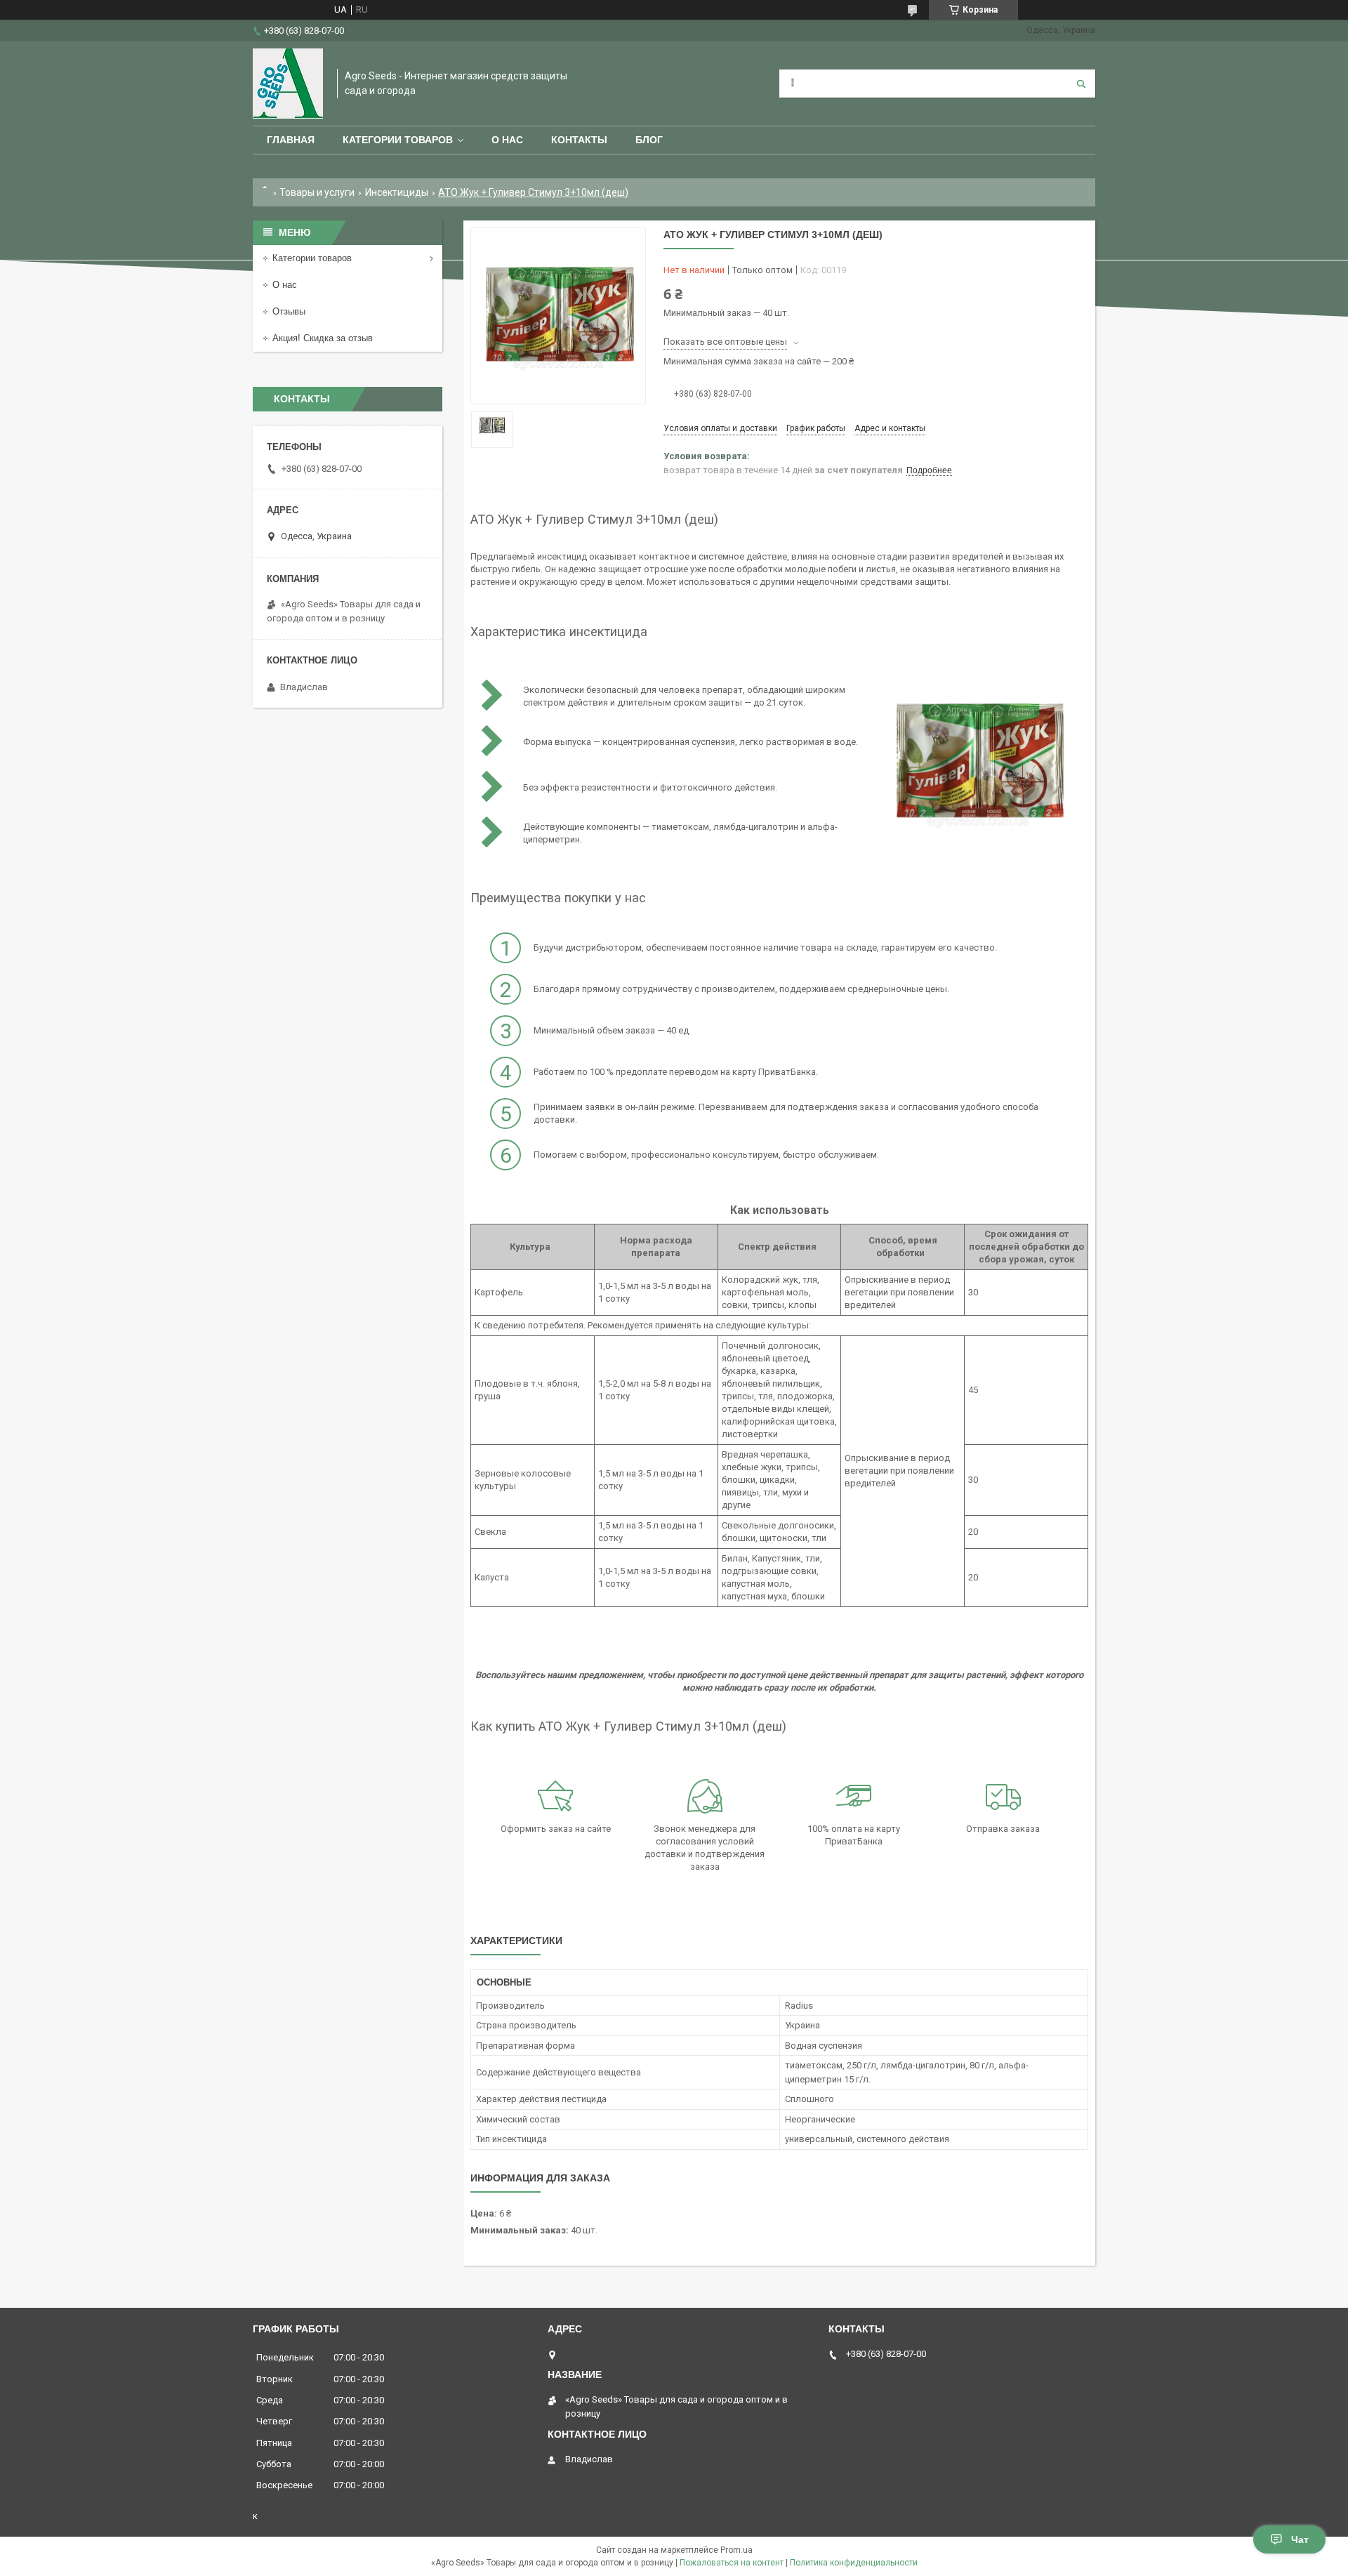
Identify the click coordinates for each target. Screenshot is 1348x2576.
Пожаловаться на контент (732, 2563)
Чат (1300, 2539)
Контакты (579, 140)
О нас (507, 140)
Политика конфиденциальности (854, 2563)
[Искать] (1081, 84)
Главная (291, 140)
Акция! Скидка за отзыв (323, 338)
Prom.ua (736, 2550)
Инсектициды (397, 192)
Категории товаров (398, 140)
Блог (649, 140)
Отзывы (289, 311)
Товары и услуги (317, 192)
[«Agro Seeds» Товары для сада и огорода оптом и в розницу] (288, 84)
